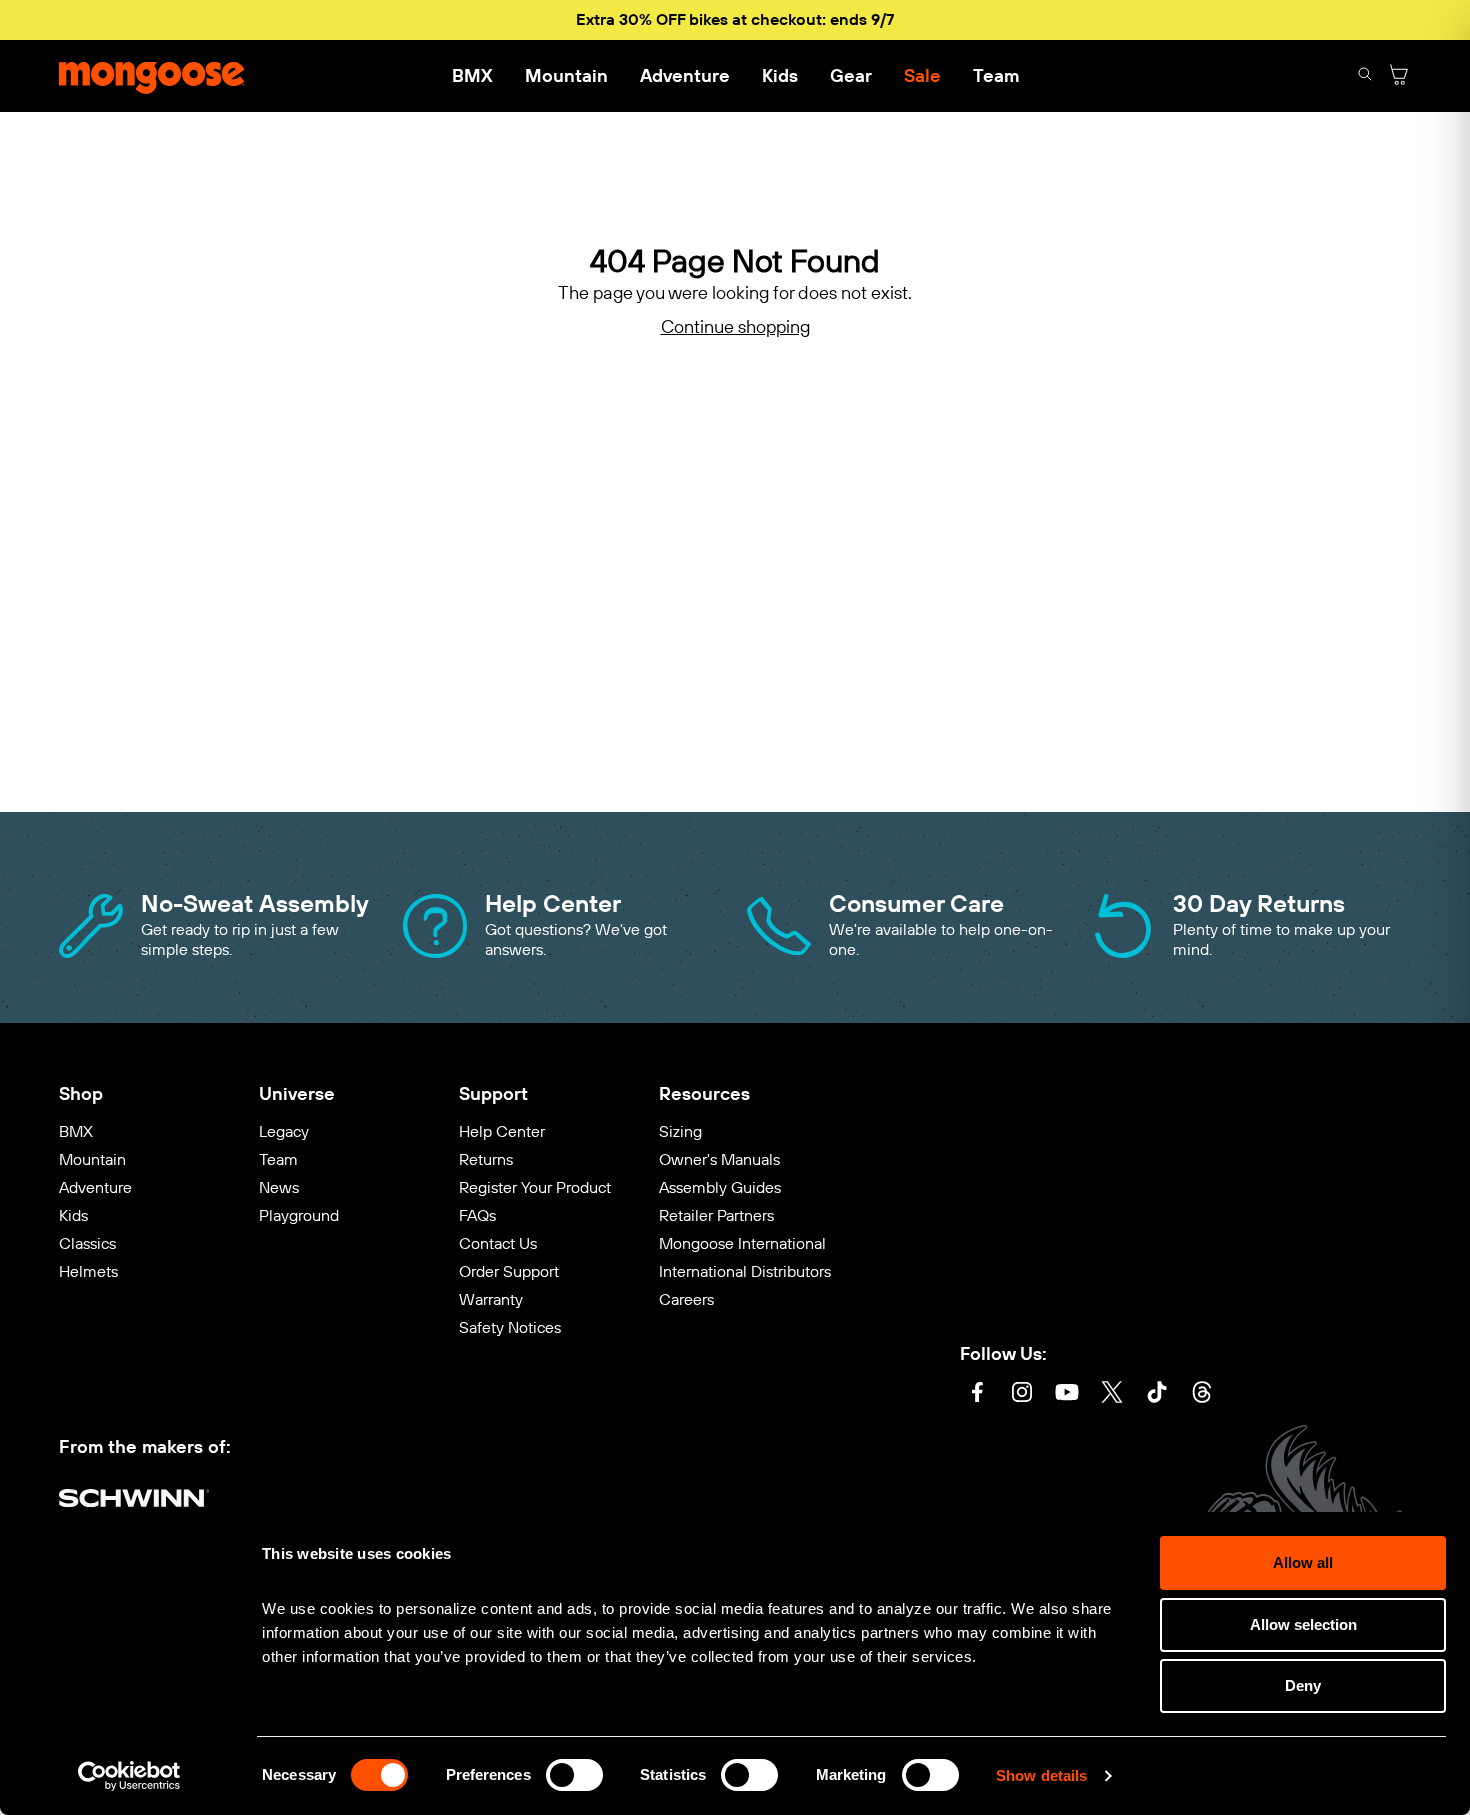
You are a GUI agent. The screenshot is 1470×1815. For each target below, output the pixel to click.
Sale (922, 76)
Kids (780, 76)
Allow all (1303, 1562)
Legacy (284, 1131)
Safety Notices (510, 1327)
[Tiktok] (1157, 1394)
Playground (299, 1215)
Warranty (491, 1299)
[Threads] (1202, 1394)
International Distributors (745, 1271)
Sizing (680, 1131)
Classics (87, 1243)
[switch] (574, 1775)
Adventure (685, 76)
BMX (472, 76)
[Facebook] (977, 1394)
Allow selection (1303, 1624)
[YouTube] (1067, 1394)
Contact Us (498, 1243)
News (279, 1187)
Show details (1041, 1775)
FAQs (477, 1215)
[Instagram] (1022, 1394)
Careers (686, 1299)
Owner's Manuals (719, 1159)
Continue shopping (735, 327)
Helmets (88, 1271)
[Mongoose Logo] (152, 76)
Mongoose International (742, 1243)
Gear (851, 76)
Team (996, 76)
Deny (1303, 1685)
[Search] (1365, 76)
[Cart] (1399, 76)
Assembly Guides (720, 1187)
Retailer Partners (716, 1215)
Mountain (566, 76)
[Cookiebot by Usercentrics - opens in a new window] (129, 1776)
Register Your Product (535, 1187)
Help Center (502, 1131)
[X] (1112, 1394)
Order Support (509, 1271)
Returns (486, 1159)
